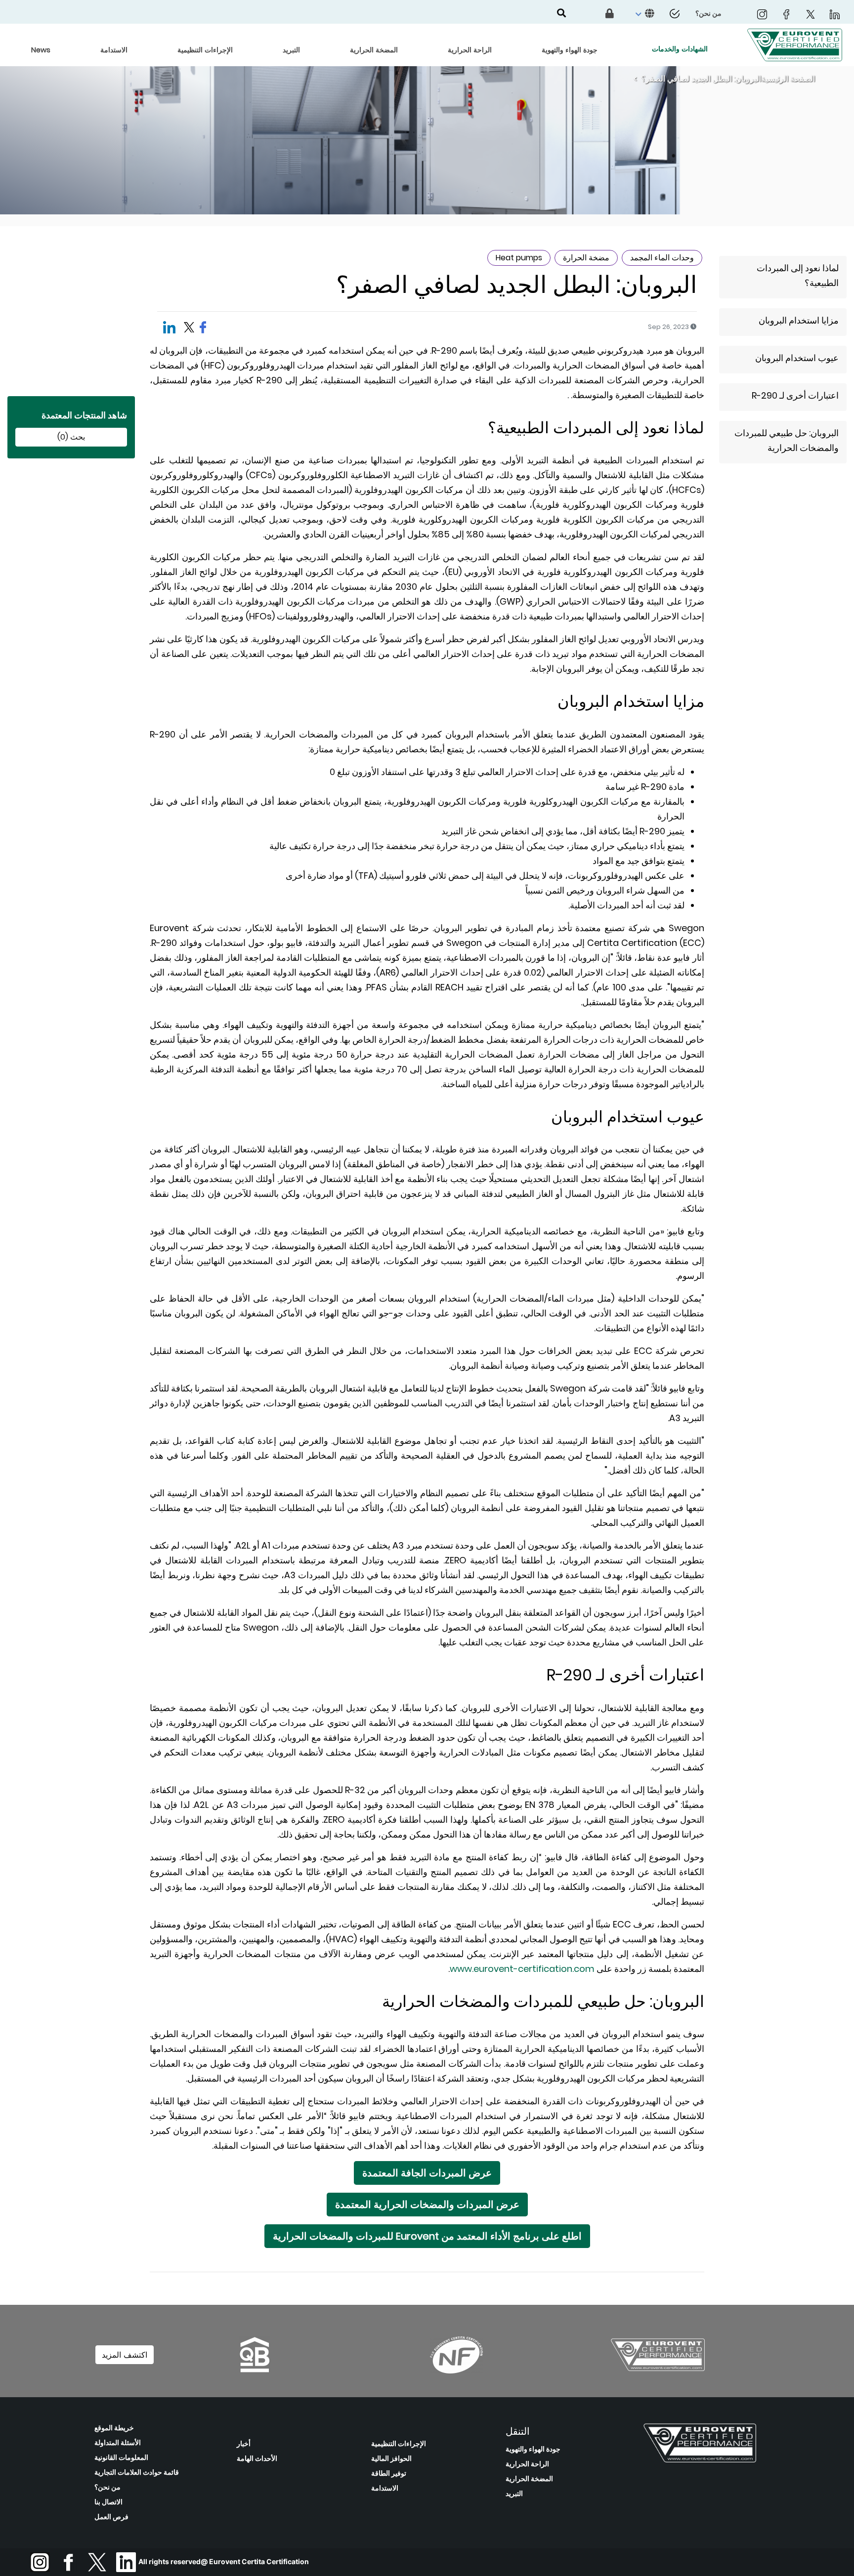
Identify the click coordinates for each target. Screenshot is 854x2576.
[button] (644, 14)
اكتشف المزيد (125, 2355)
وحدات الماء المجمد (662, 258)
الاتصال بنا (108, 2502)
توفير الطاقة (389, 2473)
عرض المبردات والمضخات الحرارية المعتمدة (427, 2205)
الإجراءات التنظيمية (399, 2444)
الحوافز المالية (391, 2458)
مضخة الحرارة (586, 258)
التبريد (514, 2494)
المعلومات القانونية (121, 2457)
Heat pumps (519, 258)
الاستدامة (385, 2488)
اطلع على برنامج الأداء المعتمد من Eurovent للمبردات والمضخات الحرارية (427, 2236)
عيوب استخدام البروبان (797, 358)
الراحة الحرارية (527, 2464)
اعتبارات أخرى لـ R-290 (795, 395)
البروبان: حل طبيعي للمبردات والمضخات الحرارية (787, 440)
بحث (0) (71, 437)
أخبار (244, 2444)
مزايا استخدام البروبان (799, 320)
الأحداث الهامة (257, 2458)
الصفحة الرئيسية (788, 79)
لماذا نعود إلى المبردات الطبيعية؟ (798, 275)
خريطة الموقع (114, 2428)
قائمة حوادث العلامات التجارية (137, 2472)
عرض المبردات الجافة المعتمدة (427, 2173)
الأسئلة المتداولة (118, 2443)
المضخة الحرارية (529, 2479)
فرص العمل (111, 2517)
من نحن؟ (107, 2487)
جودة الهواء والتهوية (533, 2449)
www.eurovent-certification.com (522, 1969)
